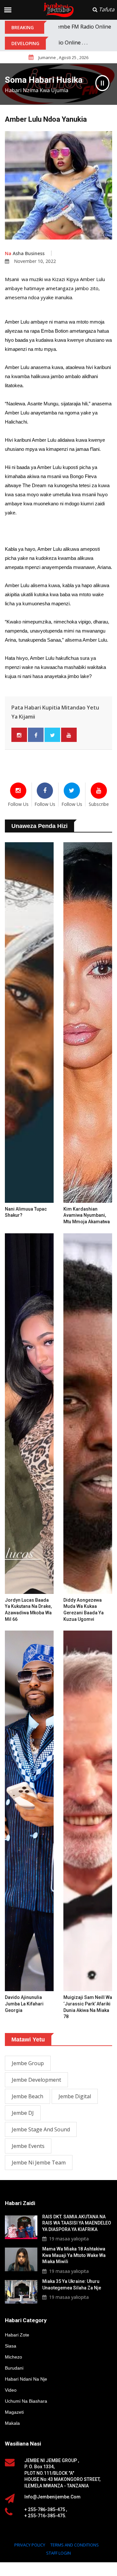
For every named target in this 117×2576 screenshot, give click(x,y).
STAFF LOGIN (58, 2553)
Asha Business (25, 253)
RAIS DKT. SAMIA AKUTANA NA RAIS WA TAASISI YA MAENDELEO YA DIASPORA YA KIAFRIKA (77, 2223)
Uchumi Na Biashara (26, 2401)
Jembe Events (28, 2146)
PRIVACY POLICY (30, 2545)
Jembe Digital (75, 2096)
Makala (12, 2423)
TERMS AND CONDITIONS (75, 2545)
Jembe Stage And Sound (41, 2129)
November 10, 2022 (35, 261)
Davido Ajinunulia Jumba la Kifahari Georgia (24, 2004)
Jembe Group (28, 2063)
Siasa (11, 2346)
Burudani (14, 2368)
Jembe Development (36, 2080)
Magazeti (14, 2412)
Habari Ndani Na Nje (26, 2379)
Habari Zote (17, 2335)
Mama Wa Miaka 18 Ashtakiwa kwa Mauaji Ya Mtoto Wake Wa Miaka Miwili (74, 2255)
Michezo (13, 2357)
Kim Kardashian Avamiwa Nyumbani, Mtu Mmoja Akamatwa (87, 1215)
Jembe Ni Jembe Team (39, 2163)
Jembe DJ (23, 2113)
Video (11, 2390)
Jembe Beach (27, 2096)
